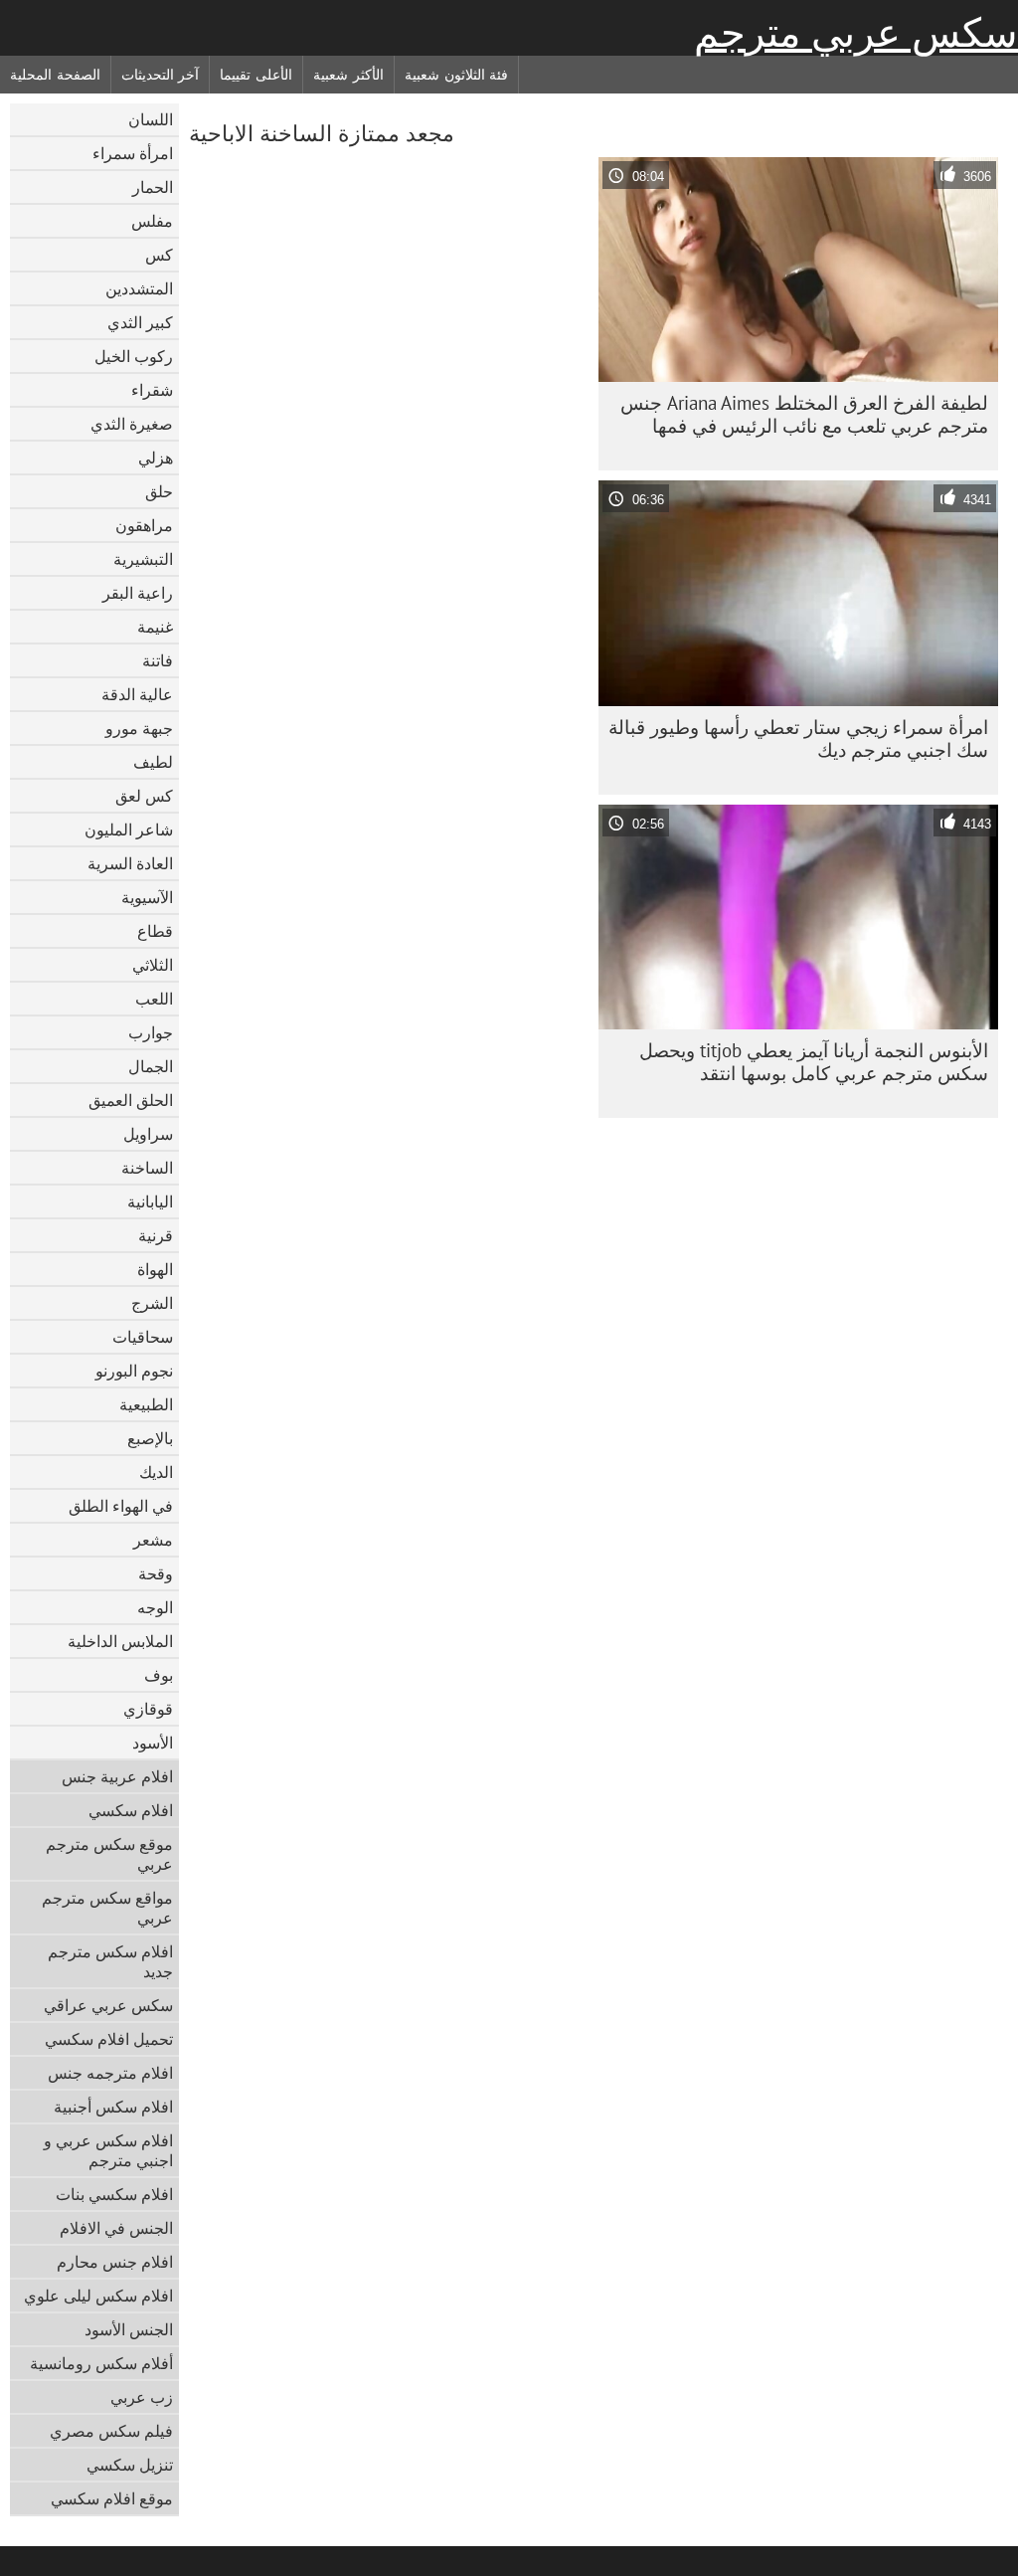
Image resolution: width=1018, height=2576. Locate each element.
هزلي (156, 458)
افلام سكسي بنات (114, 2194)
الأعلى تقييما (256, 75)
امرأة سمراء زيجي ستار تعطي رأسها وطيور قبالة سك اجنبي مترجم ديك (798, 738)
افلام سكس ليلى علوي (98, 2296)
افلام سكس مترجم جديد (110, 1961)
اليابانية (150, 1201)
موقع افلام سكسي (112, 2498)
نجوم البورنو (134, 1371)
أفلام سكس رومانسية (101, 2363)
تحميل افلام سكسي (109, 2039)
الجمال (151, 1066)
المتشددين (139, 288)
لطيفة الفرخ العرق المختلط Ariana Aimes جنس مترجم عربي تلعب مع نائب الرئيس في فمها (804, 414)
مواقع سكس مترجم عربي (107, 1908)
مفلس (152, 221)
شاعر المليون (129, 829)
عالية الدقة (137, 694)
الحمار (153, 187)
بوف (159, 1675)
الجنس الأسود (129, 2329)
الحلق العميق (131, 1100)
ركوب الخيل (134, 356)
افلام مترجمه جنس (110, 2073)
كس (159, 255)
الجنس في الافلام (116, 2228)
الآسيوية (147, 897)
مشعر (153, 1540)
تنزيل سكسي (130, 2465)
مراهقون (144, 525)
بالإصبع (150, 1438)
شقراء (152, 390)
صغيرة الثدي (132, 424)
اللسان (151, 119)
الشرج (152, 1303)
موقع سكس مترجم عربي (109, 1854)
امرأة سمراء (133, 153)
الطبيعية (146, 1404)
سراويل (148, 1134)
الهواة (155, 1269)
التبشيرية (143, 559)
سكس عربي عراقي (108, 2005)
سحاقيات (143, 1337)
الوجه (155, 1607)
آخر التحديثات (161, 75)
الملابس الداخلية (120, 1641)
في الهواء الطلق (121, 1506)
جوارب (151, 1032)
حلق (159, 491)
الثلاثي (153, 965)
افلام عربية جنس (117, 1776)
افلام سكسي (131, 1810)
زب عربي (142, 2397)
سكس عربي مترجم (856, 33)
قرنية (156, 1235)
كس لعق (144, 796)
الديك (156, 1472)
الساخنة (147, 1168)
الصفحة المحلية (55, 75)
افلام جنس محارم (115, 2262)
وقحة (156, 1573)
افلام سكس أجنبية (113, 2107)
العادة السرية (130, 863)
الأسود (153, 1743)
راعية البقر (138, 593)
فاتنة (158, 660)
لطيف (153, 762)
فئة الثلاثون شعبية (456, 75)
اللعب (154, 999)
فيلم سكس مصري (111, 2431)
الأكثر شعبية (348, 75)
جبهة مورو (139, 728)
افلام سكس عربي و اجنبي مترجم (108, 2150)
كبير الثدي (140, 322)
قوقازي (148, 1709)
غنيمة (155, 627)
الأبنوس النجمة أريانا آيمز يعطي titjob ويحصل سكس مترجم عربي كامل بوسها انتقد (814, 1062)
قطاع (155, 931)
